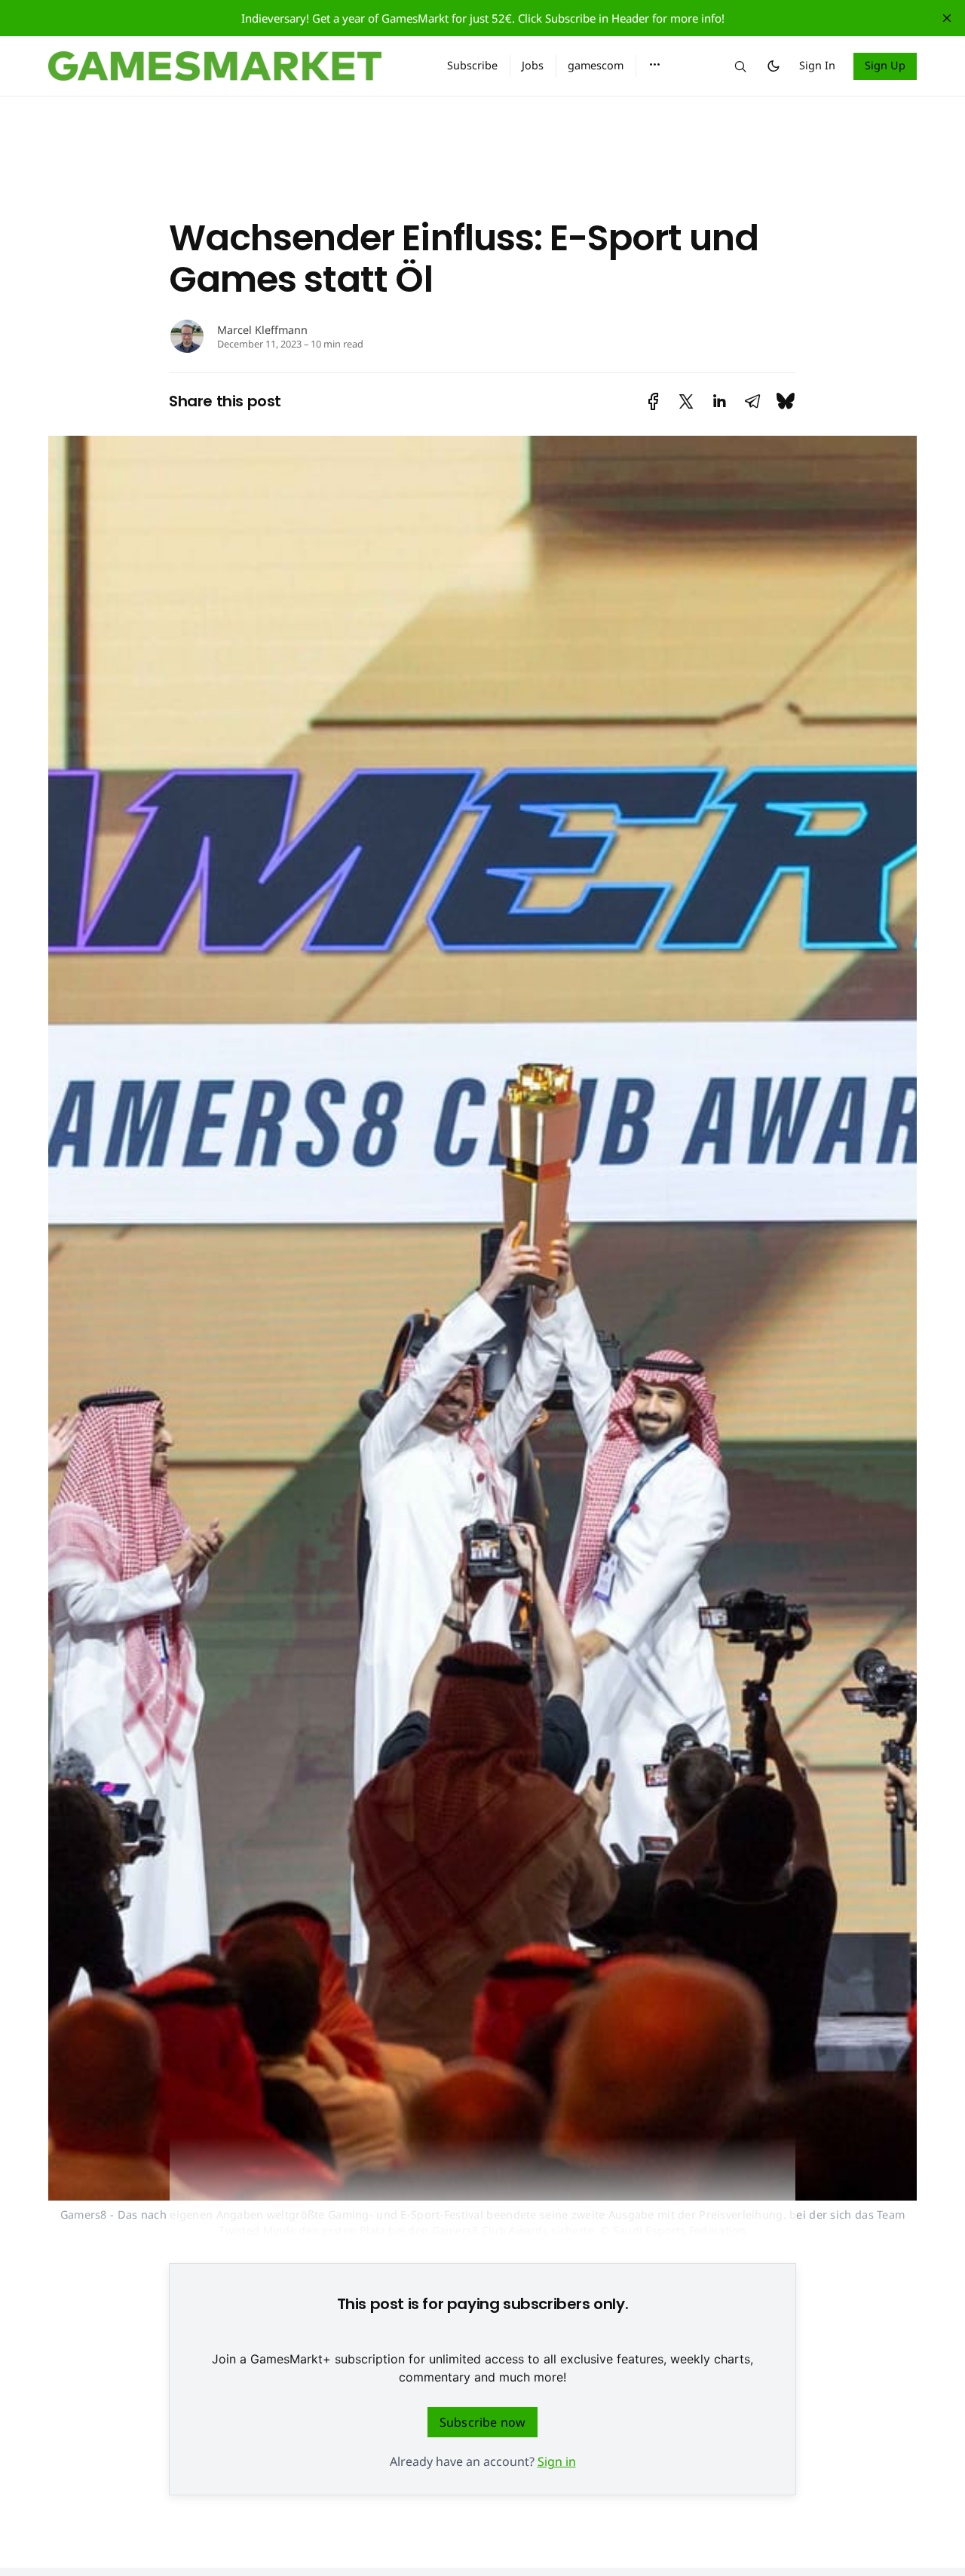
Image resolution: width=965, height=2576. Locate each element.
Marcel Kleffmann (262, 330)
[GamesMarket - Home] (230, 66)
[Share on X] (686, 401)
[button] (655, 65)
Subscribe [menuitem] (472, 65)
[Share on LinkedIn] (719, 401)
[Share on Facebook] (653, 401)
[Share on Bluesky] (786, 401)
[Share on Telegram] (752, 401)
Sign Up (885, 65)
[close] (947, 18)
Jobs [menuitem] (533, 65)
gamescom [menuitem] (596, 65)
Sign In (817, 65)
